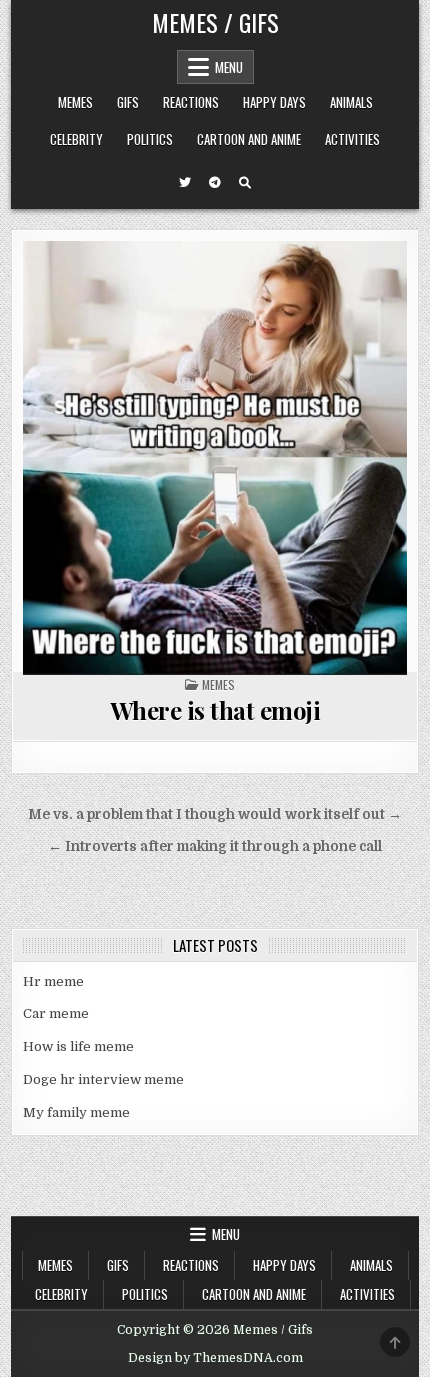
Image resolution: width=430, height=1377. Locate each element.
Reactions (191, 102)
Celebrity (76, 139)
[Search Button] (245, 183)
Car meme (56, 1013)
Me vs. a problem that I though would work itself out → (215, 814)
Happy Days (274, 102)
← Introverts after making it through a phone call (215, 846)
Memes (75, 102)
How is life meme (78, 1046)
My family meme (76, 1112)
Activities (352, 139)
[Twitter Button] (185, 183)
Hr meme (53, 981)
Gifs (128, 102)
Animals (351, 102)
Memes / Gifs (215, 22)
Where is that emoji (215, 710)
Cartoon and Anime (249, 139)
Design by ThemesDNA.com (215, 1358)
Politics (150, 139)
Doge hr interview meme (103, 1079)
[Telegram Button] (215, 183)
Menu (229, 67)
